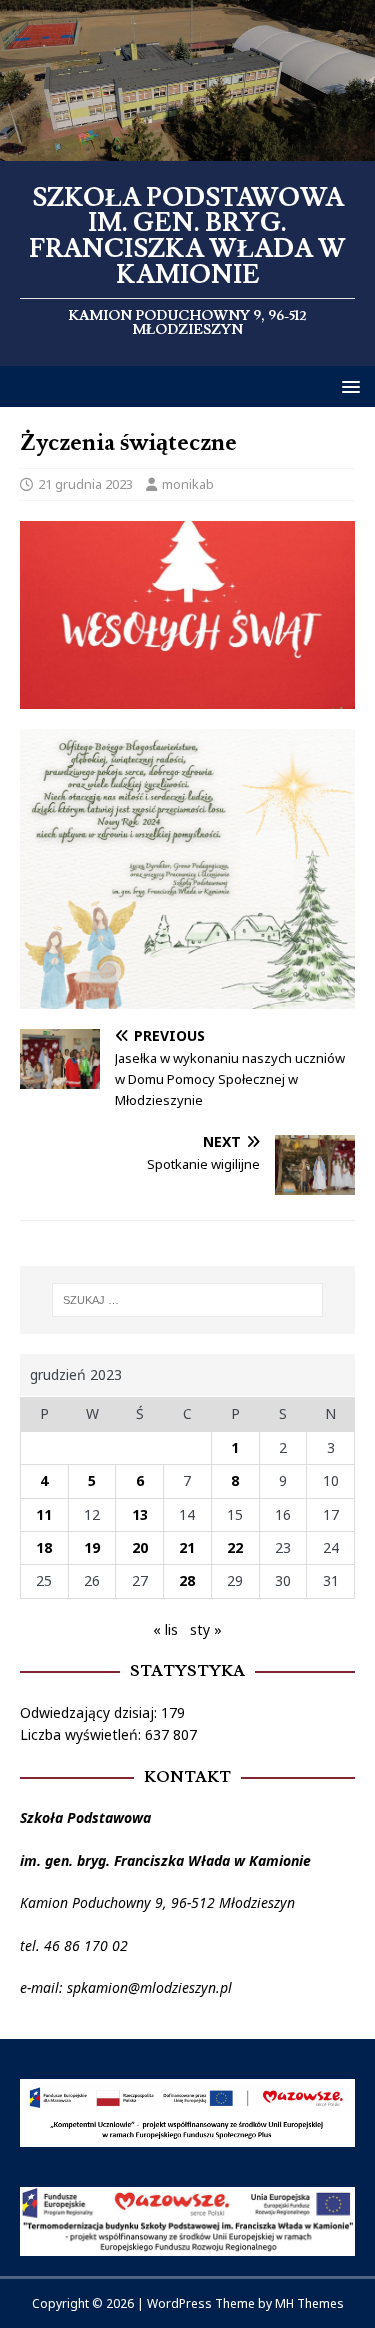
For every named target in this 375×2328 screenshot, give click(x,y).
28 (187, 1580)
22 (235, 1547)
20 (140, 1547)
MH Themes (309, 2303)
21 (187, 1547)
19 (92, 1547)
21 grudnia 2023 (85, 484)
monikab (188, 484)
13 (140, 1514)
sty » (206, 1629)
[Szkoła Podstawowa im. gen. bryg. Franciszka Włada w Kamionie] (187, 148)
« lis (165, 1629)
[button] (347, 385)
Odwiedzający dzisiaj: (90, 1712)
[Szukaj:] (188, 1300)
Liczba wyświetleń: (82, 1734)
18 (44, 1547)
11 (44, 1514)
